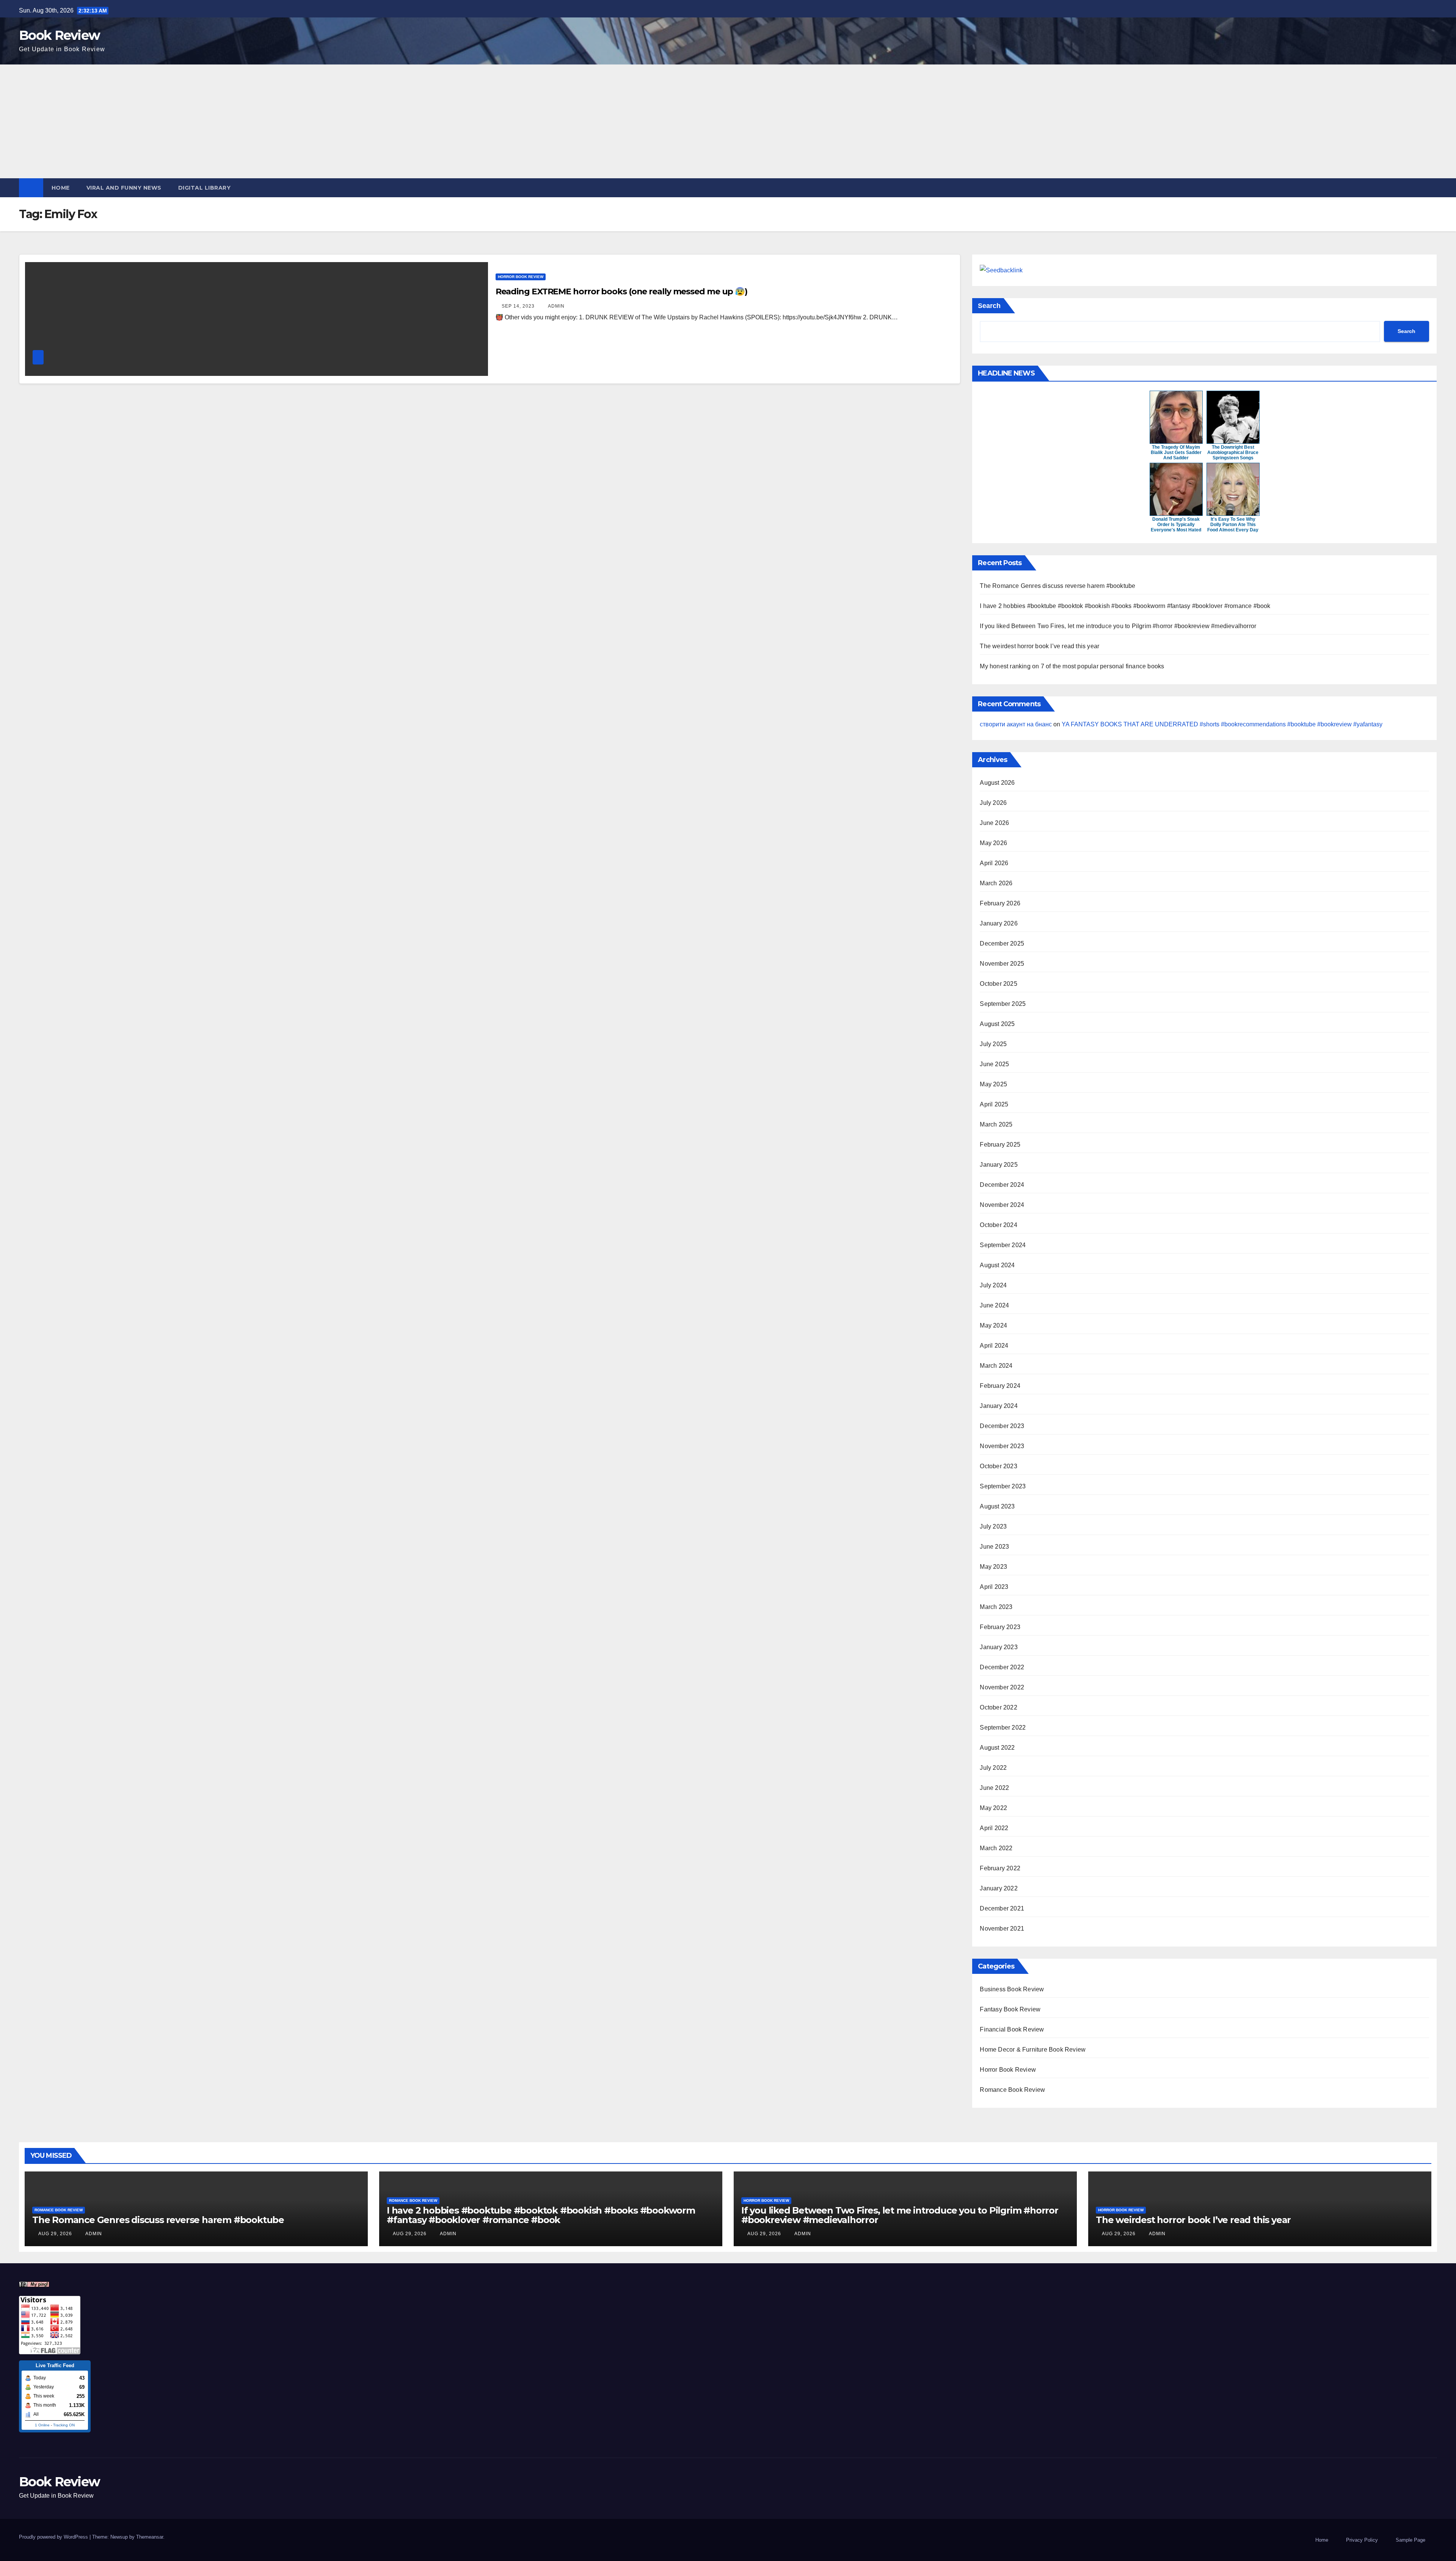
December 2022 (1002, 1667)
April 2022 (994, 1828)
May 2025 (993, 1084)
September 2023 (1003, 1486)
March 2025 (996, 1124)
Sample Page (1410, 2540)
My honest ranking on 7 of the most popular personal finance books (1072, 666)
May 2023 (993, 1567)
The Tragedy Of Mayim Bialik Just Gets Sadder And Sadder (1176, 452)
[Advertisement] (728, 121)
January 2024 (999, 1406)
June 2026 (994, 823)
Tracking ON (64, 2425)
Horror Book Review (521, 277)
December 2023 (1002, 1426)
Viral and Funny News (124, 188)
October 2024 (998, 1225)
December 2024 (1002, 1185)
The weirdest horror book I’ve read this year (1039, 646)
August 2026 (997, 783)
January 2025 (999, 1165)
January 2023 (999, 1647)
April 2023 (994, 1587)
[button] (1432, 188)
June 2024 (994, 1305)
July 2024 (993, 1285)
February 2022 (1000, 1868)
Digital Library (205, 188)
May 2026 (993, 843)
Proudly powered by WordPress (54, 2537)
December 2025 (1002, 943)
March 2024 (996, 1366)
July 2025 (993, 1044)
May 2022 (993, 1808)
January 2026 (999, 923)
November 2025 (1002, 964)
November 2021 (1002, 1929)
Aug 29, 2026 (55, 2234)
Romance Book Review (1012, 2090)
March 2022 (996, 1848)
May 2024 (993, 1325)
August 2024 (997, 1265)
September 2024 (1003, 1245)
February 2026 (1000, 903)
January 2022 (999, 1888)
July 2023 (993, 1526)
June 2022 (994, 1788)
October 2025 (998, 984)
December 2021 (1002, 1908)
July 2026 (993, 803)
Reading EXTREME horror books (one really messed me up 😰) (621, 291)
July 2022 (993, 1768)
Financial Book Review (1012, 2029)
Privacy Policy (1362, 2540)
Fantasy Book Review (1010, 2009)
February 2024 (1000, 1386)
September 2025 (1003, 1004)
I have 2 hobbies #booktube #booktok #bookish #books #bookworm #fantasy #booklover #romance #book (1125, 606)
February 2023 (1000, 1627)
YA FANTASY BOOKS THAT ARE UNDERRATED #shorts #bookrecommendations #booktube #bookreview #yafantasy (1222, 724)
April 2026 (994, 863)
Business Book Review (1012, 1989)
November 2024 (1002, 1205)
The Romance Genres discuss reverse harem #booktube (1057, 586)
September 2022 (1003, 1727)
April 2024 (994, 1346)
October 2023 (998, 1466)
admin (556, 306)
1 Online (42, 2425)
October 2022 (998, 1707)
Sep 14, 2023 (518, 306)
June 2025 (994, 1064)
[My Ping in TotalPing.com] (34, 2284)
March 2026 (996, 883)
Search (989, 306)
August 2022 (997, 1748)
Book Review (59, 35)
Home (61, 188)
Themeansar (150, 2537)
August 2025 (997, 1024)
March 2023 (996, 1607)
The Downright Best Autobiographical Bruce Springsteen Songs (1233, 452)
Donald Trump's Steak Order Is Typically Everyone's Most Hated (1176, 525)
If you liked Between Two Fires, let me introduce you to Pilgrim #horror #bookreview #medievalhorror (1118, 626)
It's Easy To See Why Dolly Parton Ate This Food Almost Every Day (1233, 525)
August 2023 (997, 1506)
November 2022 (1002, 1687)
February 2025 (1000, 1145)
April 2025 (994, 1104)
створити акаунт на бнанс (1016, 724)
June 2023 (994, 1547)
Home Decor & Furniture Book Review (1033, 2050)
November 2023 (1002, 1446)
